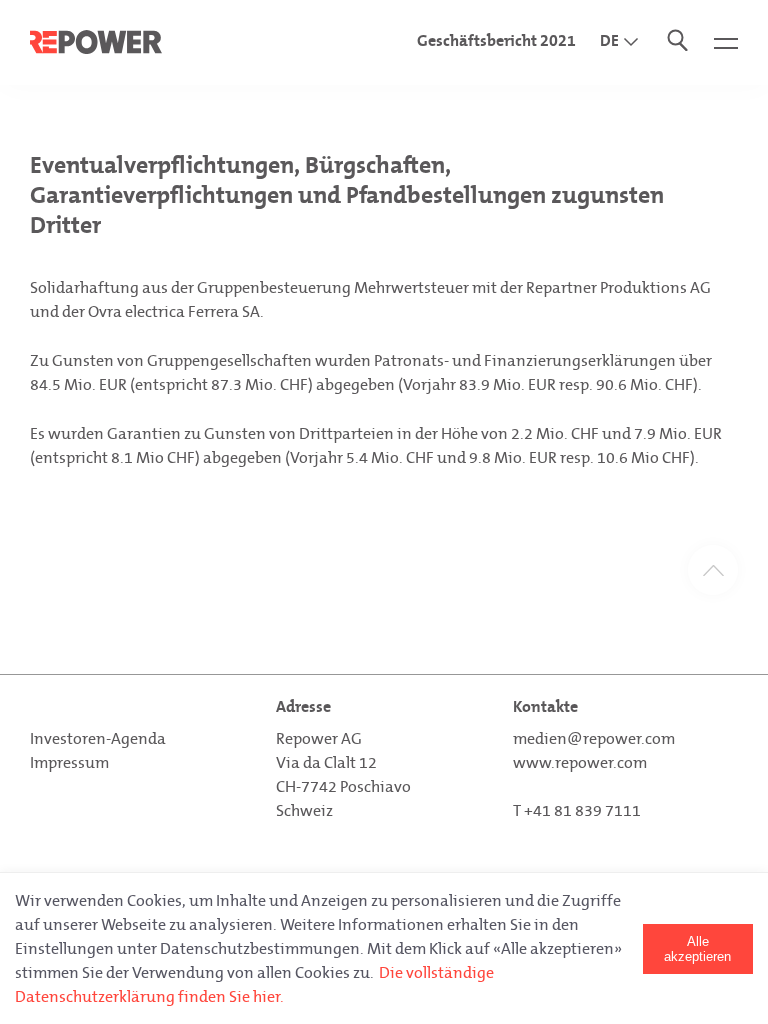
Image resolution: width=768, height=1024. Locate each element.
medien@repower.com (594, 738)
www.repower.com (580, 762)
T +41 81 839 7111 (577, 810)
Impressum (69, 762)
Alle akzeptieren (697, 949)
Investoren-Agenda (98, 738)
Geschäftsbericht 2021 (496, 40)
